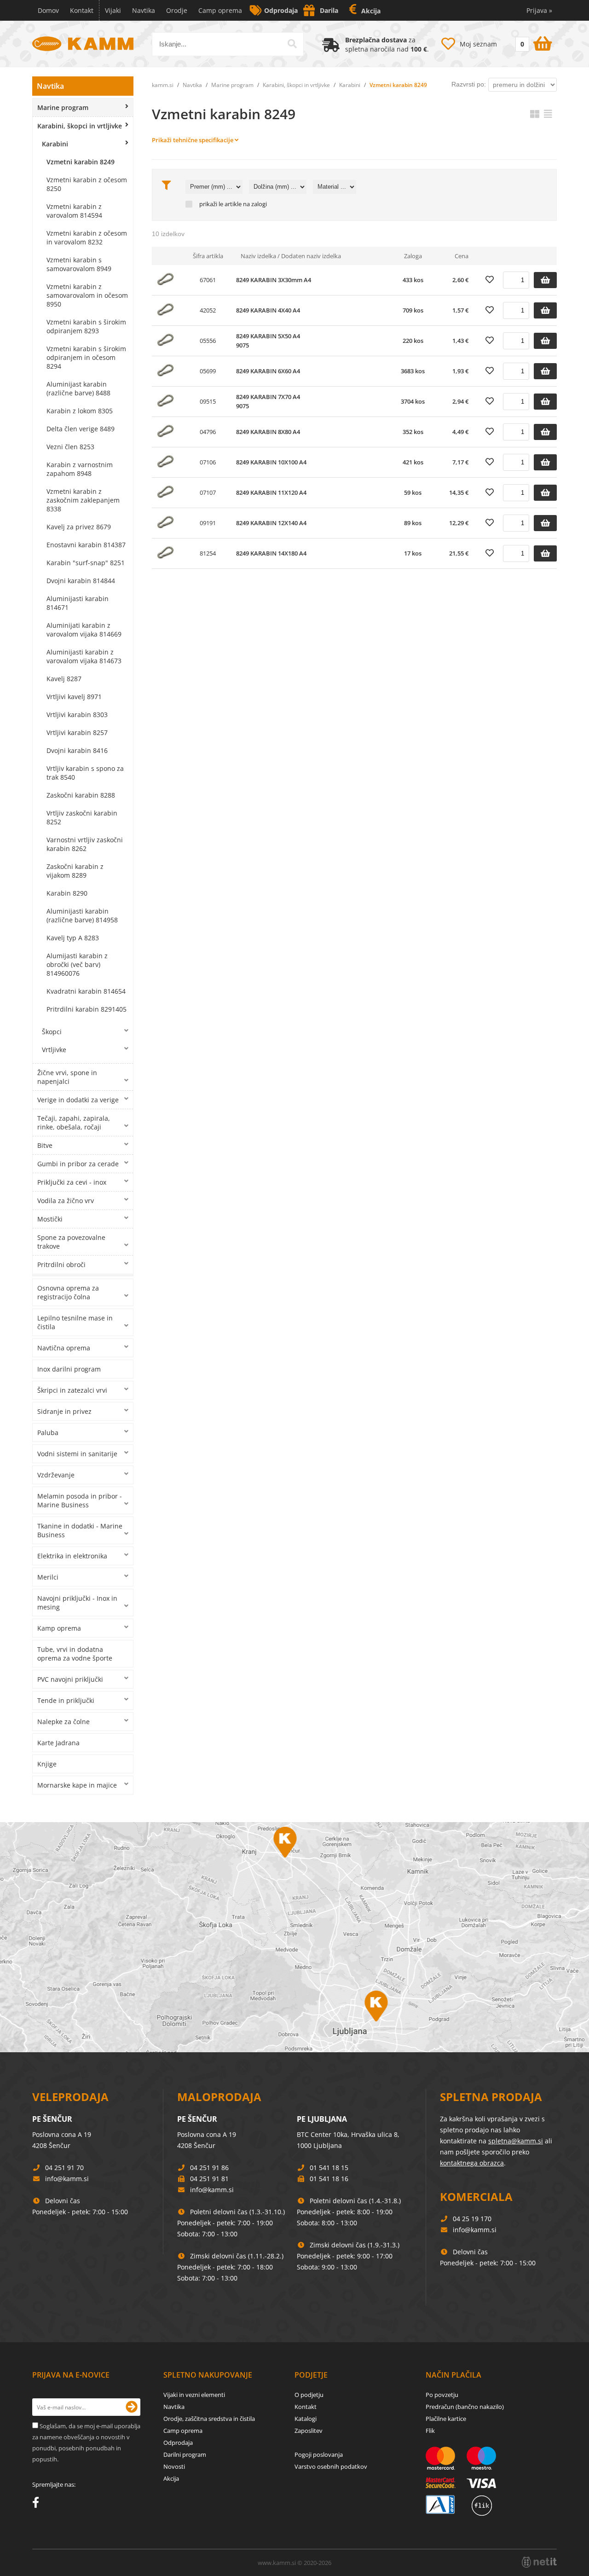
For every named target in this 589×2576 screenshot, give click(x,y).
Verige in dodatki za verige (78, 1100)
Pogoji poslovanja (319, 2454)
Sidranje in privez (64, 1411)
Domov (48, 10)
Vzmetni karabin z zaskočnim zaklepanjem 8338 (83, 500)
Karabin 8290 (67, 893)
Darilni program (185, 2454)
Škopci (52, 1032)
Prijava (539, 10)
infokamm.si (67, 2179)
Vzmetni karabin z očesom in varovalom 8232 (87, 237)
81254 (208, 553)
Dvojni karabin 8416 (77, 750)
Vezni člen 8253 (70, 447)
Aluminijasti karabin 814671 (78, 603)
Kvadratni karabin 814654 (86, 991)
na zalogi (255, 204)
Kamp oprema (59, 1628)
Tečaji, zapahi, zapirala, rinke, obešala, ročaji (74, 1123)
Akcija (371, 11)
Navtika (144, 10)
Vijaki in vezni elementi (194, 2395)
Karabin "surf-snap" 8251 (86, 563)
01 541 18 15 (329, 2168)
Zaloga (413, 256)
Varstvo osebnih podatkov (331, 2466)
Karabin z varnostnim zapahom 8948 (80, 469)
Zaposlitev (309, 2431)
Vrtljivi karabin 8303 (77, 715)
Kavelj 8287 (64, 679)
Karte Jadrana (58, 1743)
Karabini (55, 144)
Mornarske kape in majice (77, 1785)
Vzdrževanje (56, 1475)
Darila (329, 10)
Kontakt (82, 10)
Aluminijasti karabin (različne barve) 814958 (82, 915)
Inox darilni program (69, 1369)
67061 (208, 280)
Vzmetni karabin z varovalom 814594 (74, 211)
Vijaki (113, 10)
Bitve (45, 1145)
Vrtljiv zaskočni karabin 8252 (82, 817)
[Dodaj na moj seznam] (490, 280)
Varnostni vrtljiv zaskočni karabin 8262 (85, 844)
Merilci (48, 1577)
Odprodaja (281, 10)
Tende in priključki (66, 1700)
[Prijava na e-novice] (132, 2407)
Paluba (48, 1433)
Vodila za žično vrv (66, 1201)
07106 (208, 462)
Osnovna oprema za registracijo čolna (68, 1292)
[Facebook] (38, 2504)
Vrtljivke (54, 1050)
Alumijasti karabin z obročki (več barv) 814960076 (77, 964)
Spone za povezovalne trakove (71, 1242)
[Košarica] (533, 42)
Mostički (50, 1219)
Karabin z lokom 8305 (80, 411)
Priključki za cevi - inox (72, 1182)
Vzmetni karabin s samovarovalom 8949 (79, 264)
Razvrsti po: (469, 84)
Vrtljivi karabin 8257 (77, 732)
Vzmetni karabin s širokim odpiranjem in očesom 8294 (86, 357)
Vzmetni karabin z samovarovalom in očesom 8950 (87, 295)
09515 (208, 401)
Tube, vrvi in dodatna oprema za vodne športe (75, 1654)
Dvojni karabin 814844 (81, 581)
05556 (208, 341)
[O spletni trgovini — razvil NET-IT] (539, 2562)
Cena (462, 256)
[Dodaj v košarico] (545, 280)
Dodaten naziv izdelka (311, 256)
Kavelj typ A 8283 (73, 938)
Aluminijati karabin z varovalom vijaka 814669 (84, 630)
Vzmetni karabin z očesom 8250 (87, 184)
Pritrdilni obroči (61, 1265)
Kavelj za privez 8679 (79, 527)
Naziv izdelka (258, 256)
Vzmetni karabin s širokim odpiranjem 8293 (86, 326)
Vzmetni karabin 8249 (81, 162)
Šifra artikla (208, 256)
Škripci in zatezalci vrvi (72, 1390)
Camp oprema (220, 10)
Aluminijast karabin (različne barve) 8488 (78, 388)
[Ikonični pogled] (535, 114)
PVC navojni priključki (70, 1679)
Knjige (47, 1764)
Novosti (174, 2466)
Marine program (63, 107)
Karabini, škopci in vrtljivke (80, 126)
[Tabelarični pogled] (548, 114)
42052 (208, 310)
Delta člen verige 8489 (81, 429)
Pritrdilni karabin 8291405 (87, 1009)
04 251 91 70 (64, 2168)
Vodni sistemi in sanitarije (77, 1454)
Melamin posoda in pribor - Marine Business (80, 1500)
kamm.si (163, 85)
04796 (208, 432)
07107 (208, 492)
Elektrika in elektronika (72, 1556)
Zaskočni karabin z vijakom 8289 (75, 871)
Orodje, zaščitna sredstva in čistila (209, 2419)
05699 (208, 371)
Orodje (177, 10)
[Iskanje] (292, 44)
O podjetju (309, 2395)
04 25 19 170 (472, 2219)
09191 (208, 523)
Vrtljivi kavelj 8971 (74, 697)
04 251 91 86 (209, 2168)
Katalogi (306, 2419)
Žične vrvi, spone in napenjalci (67, 1077)
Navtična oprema (64, 1348)
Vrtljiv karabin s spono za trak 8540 (85, 773)
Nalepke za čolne (64, 1722)
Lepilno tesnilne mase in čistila (75, 1322)
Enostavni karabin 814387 (86, 545)
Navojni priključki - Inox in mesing (77, 1603)
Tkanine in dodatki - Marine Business (80, 1530)
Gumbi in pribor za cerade (78, 1164)
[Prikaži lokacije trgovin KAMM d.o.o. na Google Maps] (294, 1937)
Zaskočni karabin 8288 (81, 795)
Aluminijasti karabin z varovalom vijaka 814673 (84, 656)
